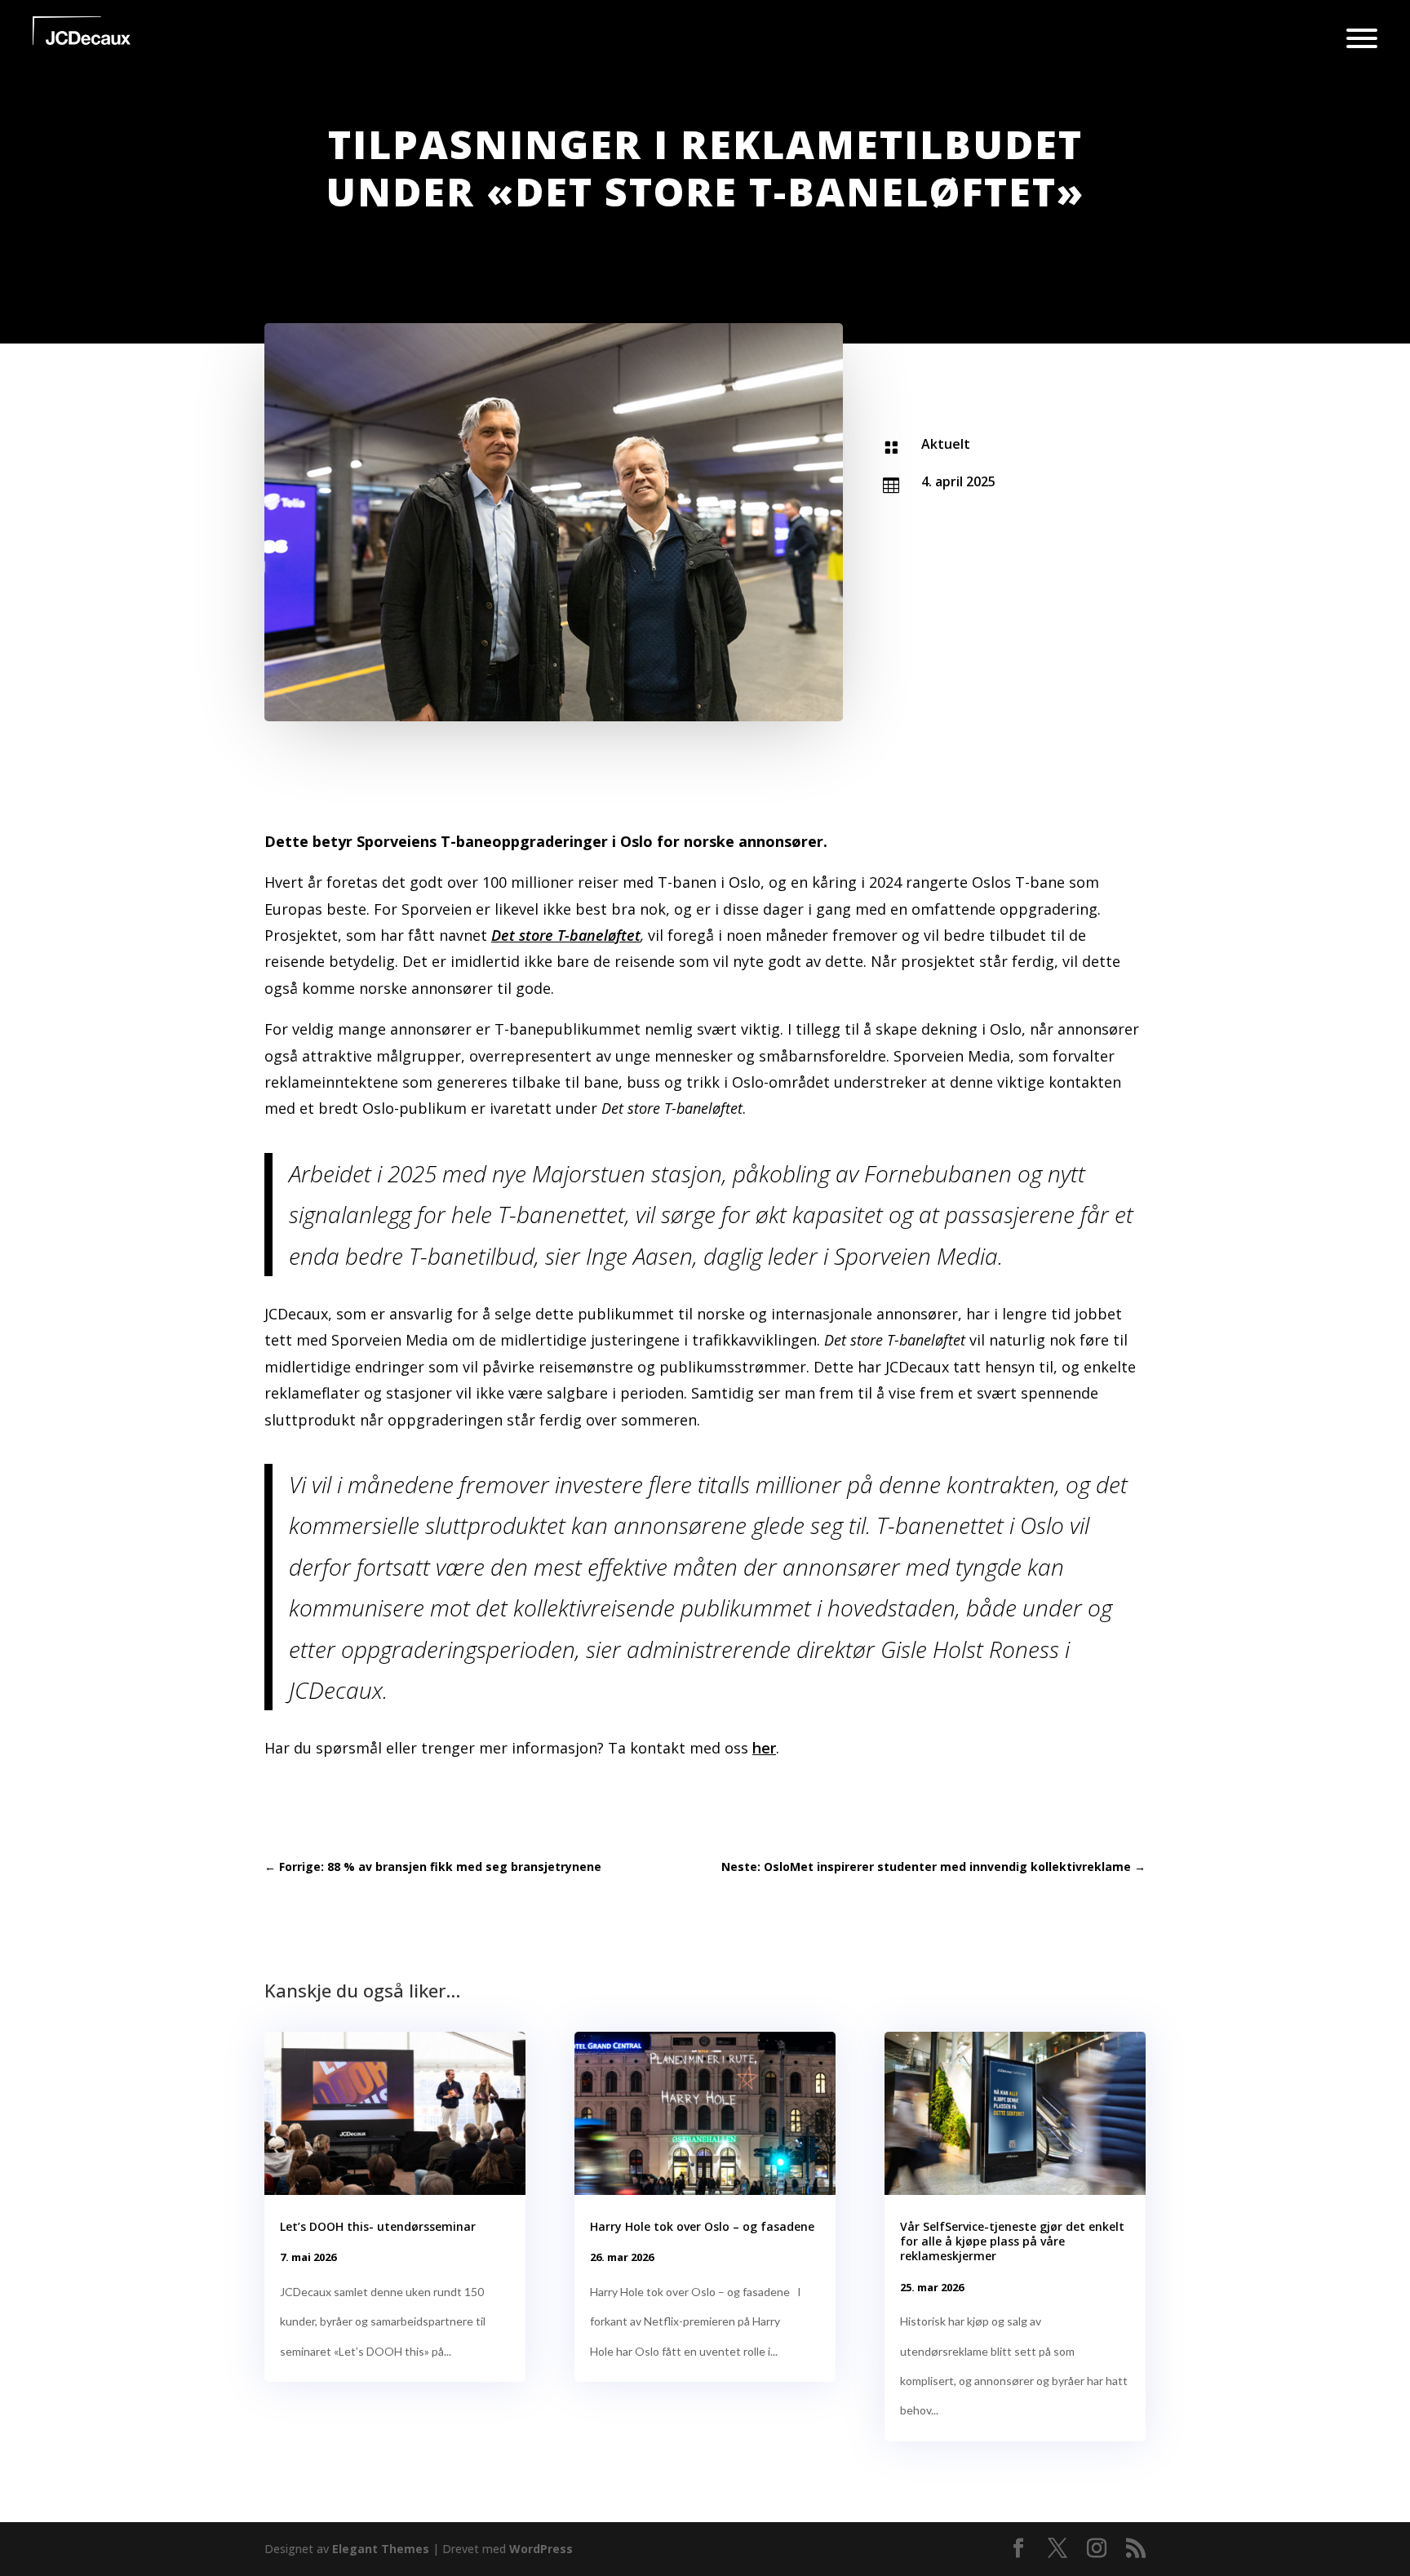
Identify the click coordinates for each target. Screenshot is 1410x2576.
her (764, 1748)
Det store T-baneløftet (566, 935)
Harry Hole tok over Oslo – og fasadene (702, 2226)
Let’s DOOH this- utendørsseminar (378, 2226)
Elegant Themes (381, 2549)
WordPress (541, 2549)
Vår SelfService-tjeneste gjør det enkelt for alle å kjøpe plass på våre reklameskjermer (1012, 2241)
